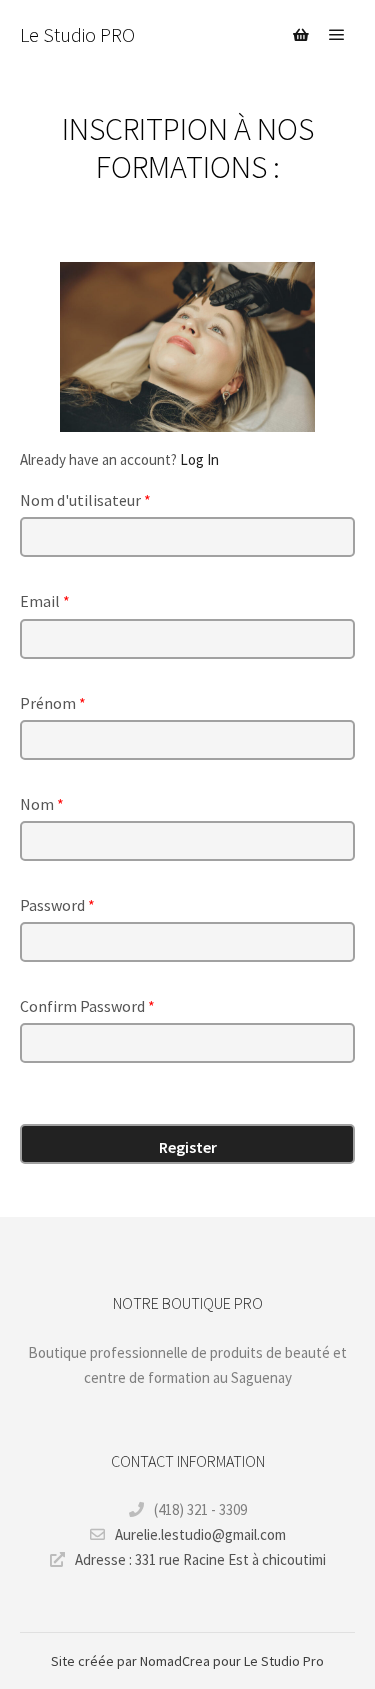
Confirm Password (87, 1006)
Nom (42, 804)
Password (57, 905)
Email (45, 601)
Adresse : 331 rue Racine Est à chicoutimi (200, 1559)
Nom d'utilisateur (85, 500)
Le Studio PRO (77, 34)
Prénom (53, 703)
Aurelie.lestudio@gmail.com (200, 1534)
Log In (199, 459)
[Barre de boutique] (301, 35)
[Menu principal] (337, 35)
